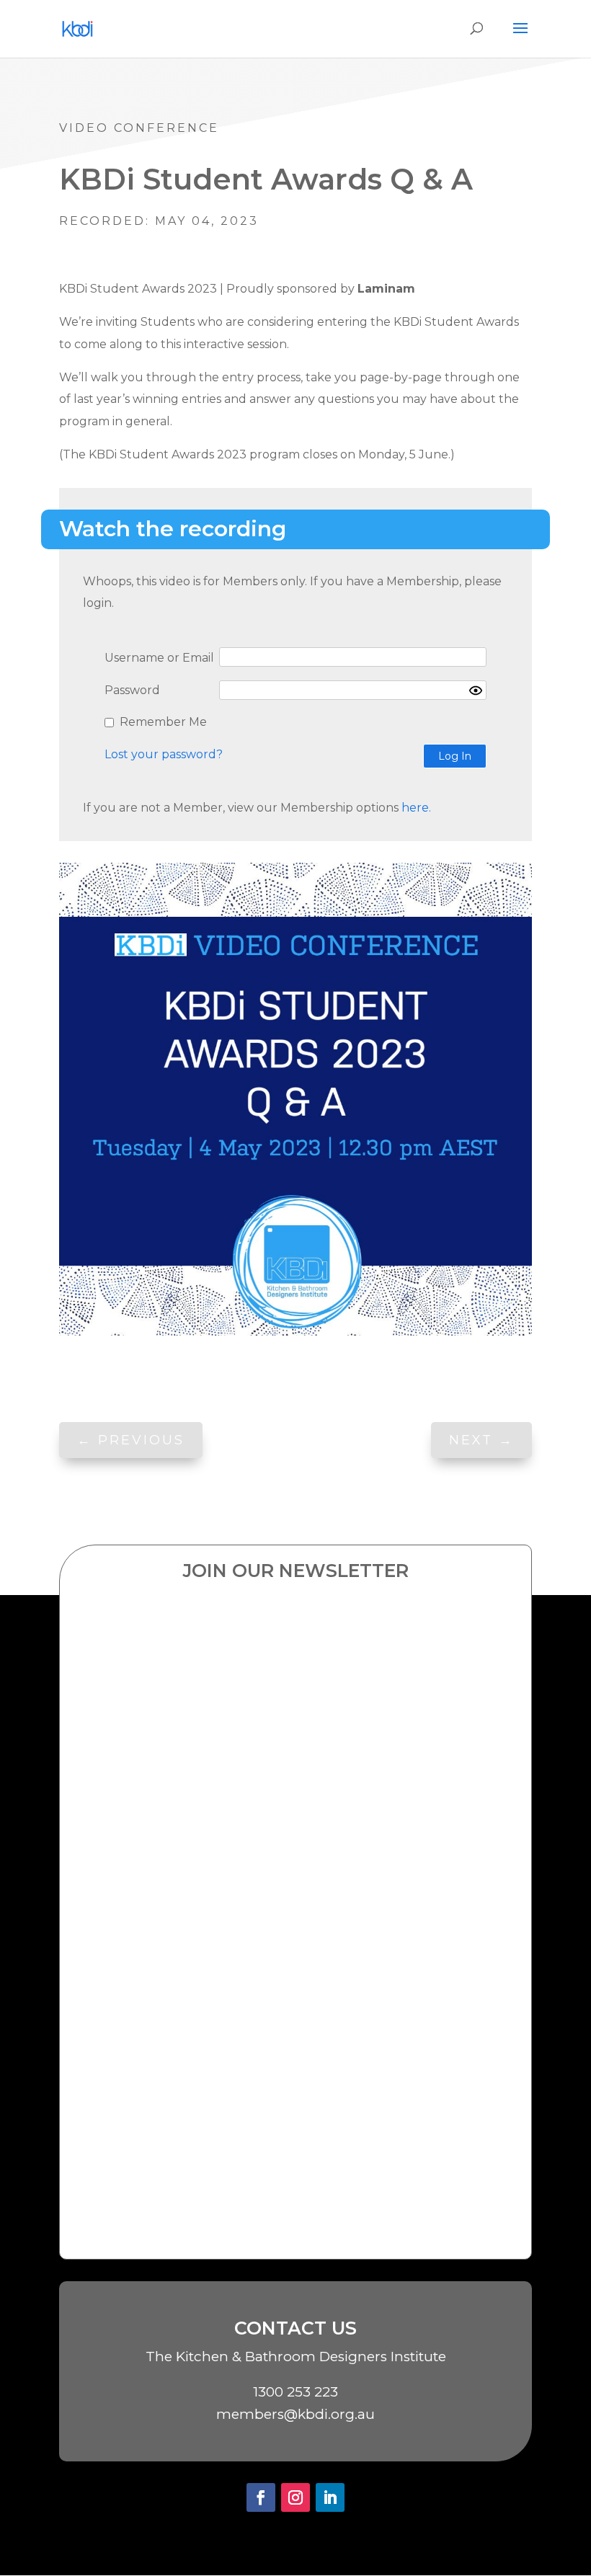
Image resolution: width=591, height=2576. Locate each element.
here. (415, 808)
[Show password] (476, 690)
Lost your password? (164, 754)
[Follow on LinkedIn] (330, 2497)
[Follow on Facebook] (261, 2497)
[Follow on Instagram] (295, 2497)
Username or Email (159, 658)
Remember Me (163, 722)
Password (132, 690)
